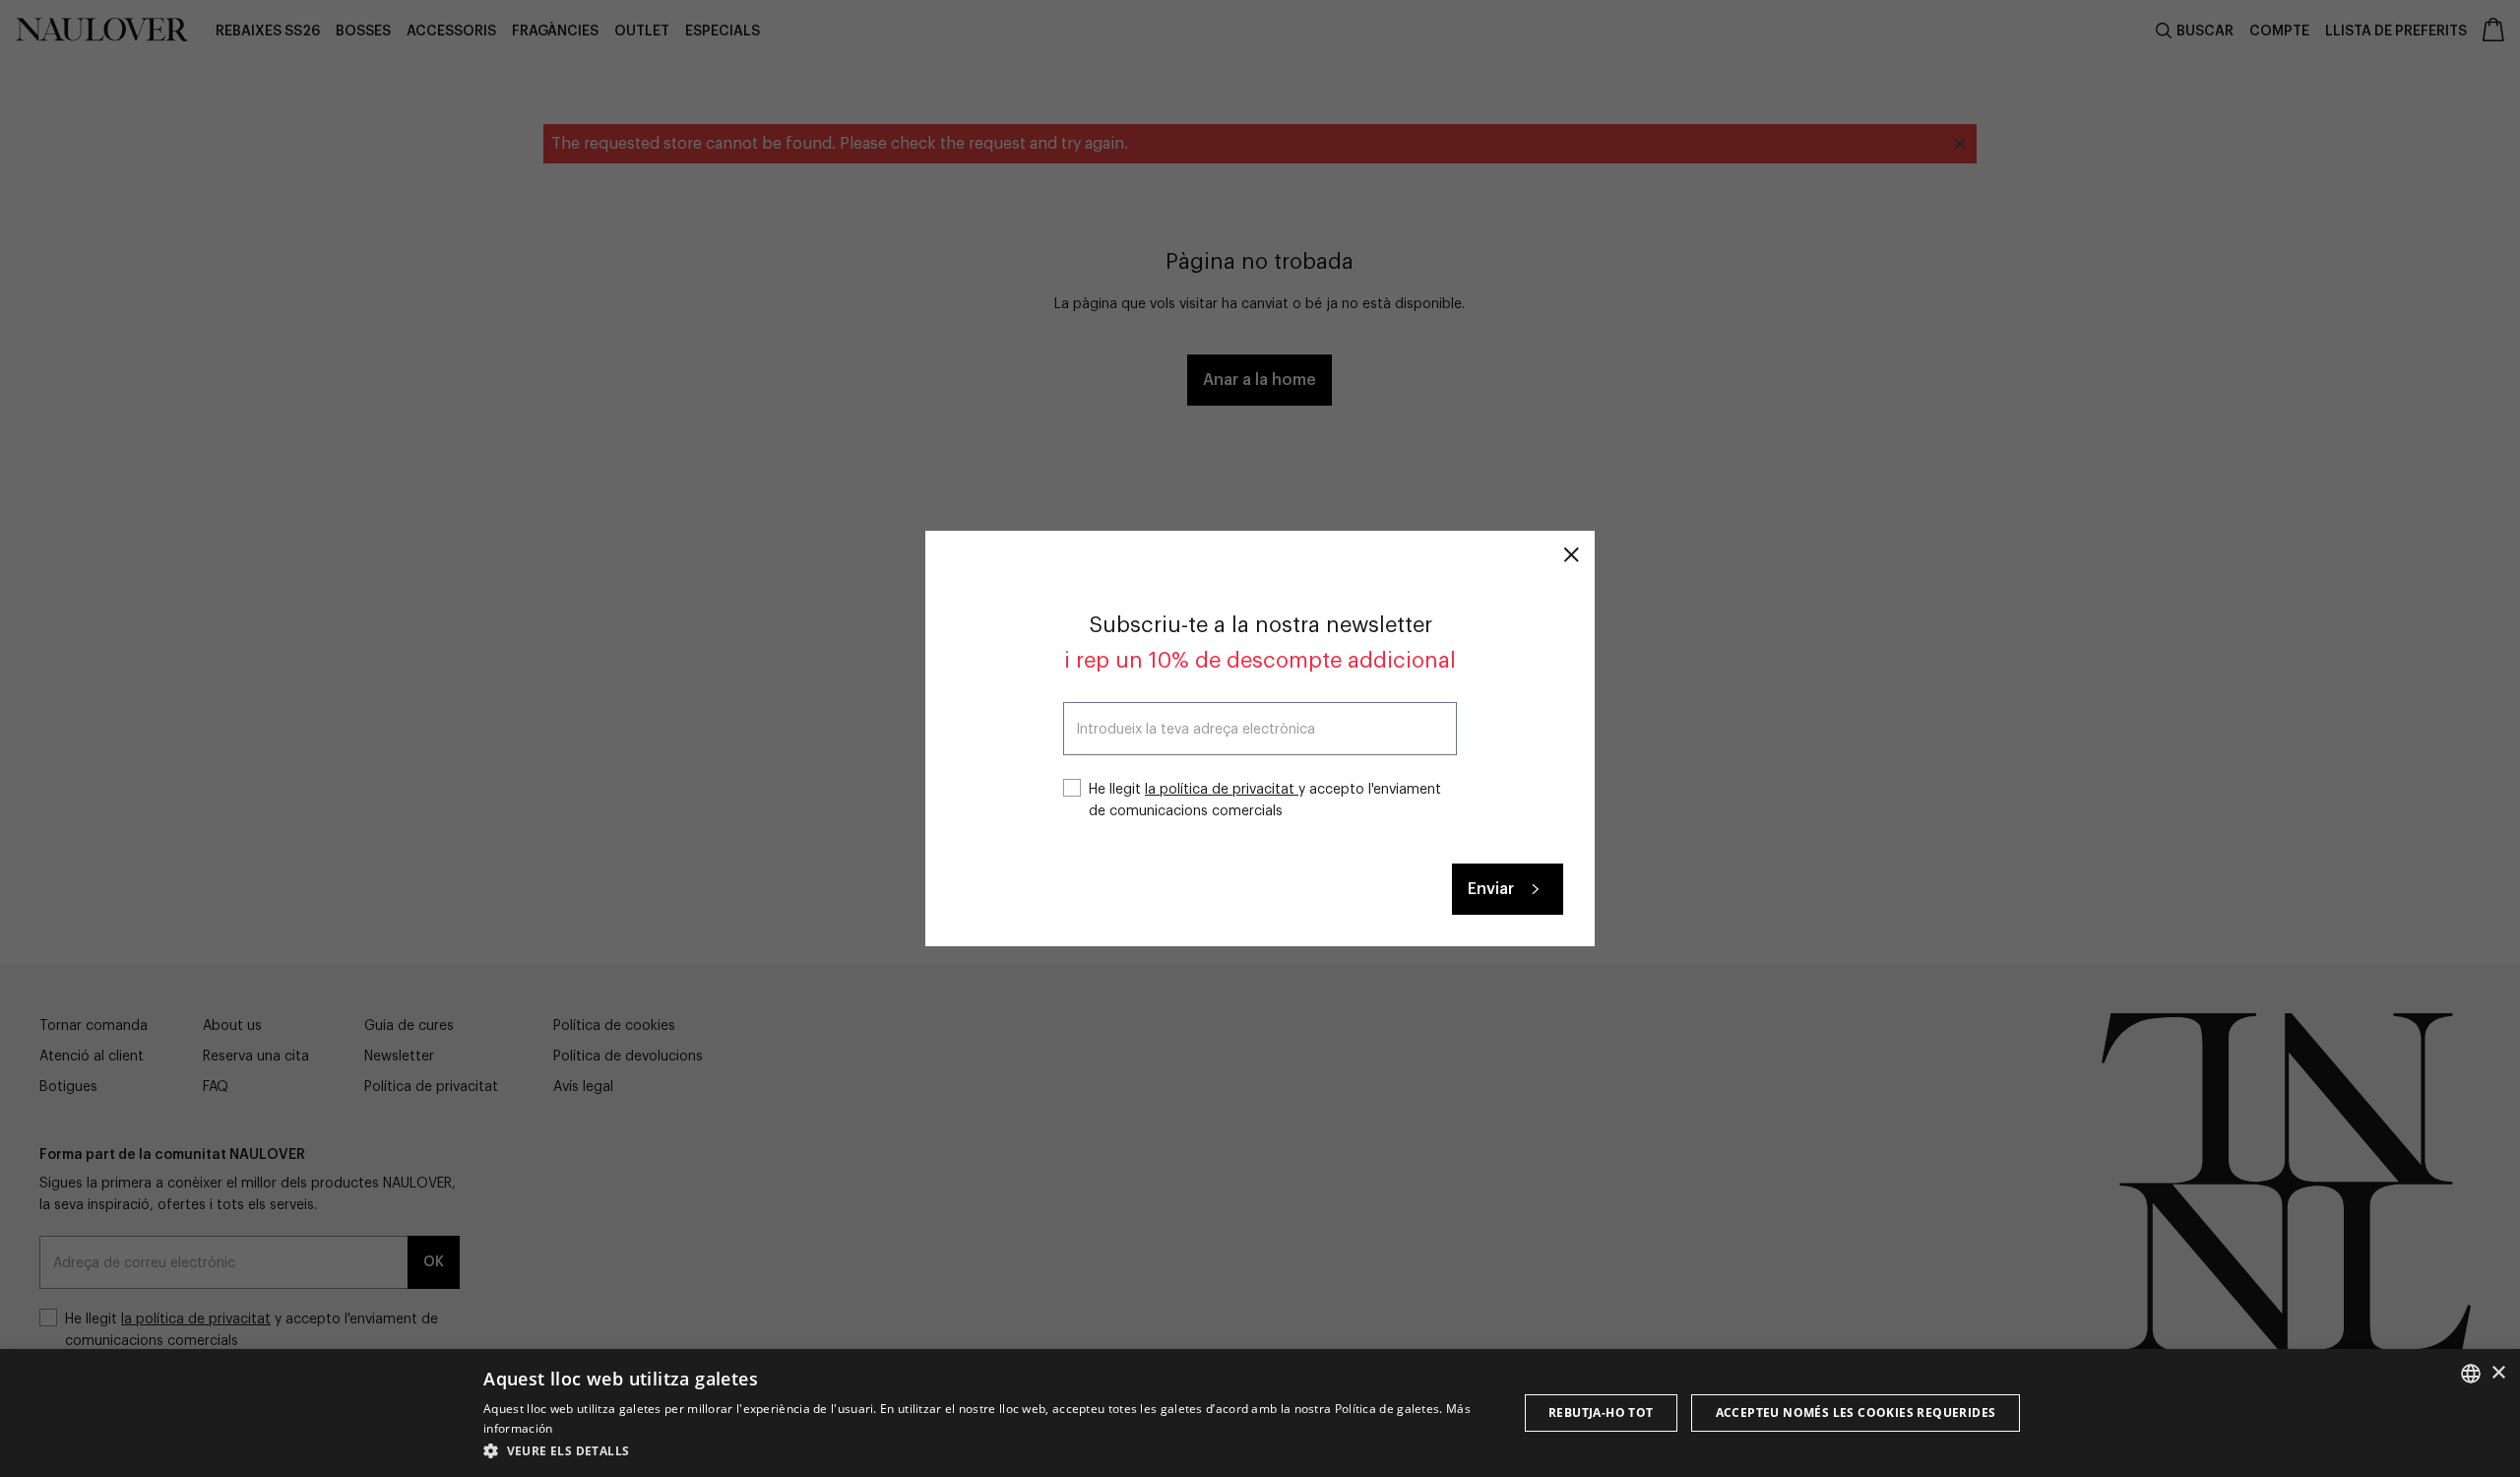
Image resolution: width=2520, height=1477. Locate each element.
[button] (985, 1450)
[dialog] (1260, 1413)
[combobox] (2471, 1374)
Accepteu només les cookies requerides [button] (1856, 1413)
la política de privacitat (1222, 790)
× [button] (2498, 1373)
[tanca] (1571, 554)
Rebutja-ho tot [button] (1601, 1413)
